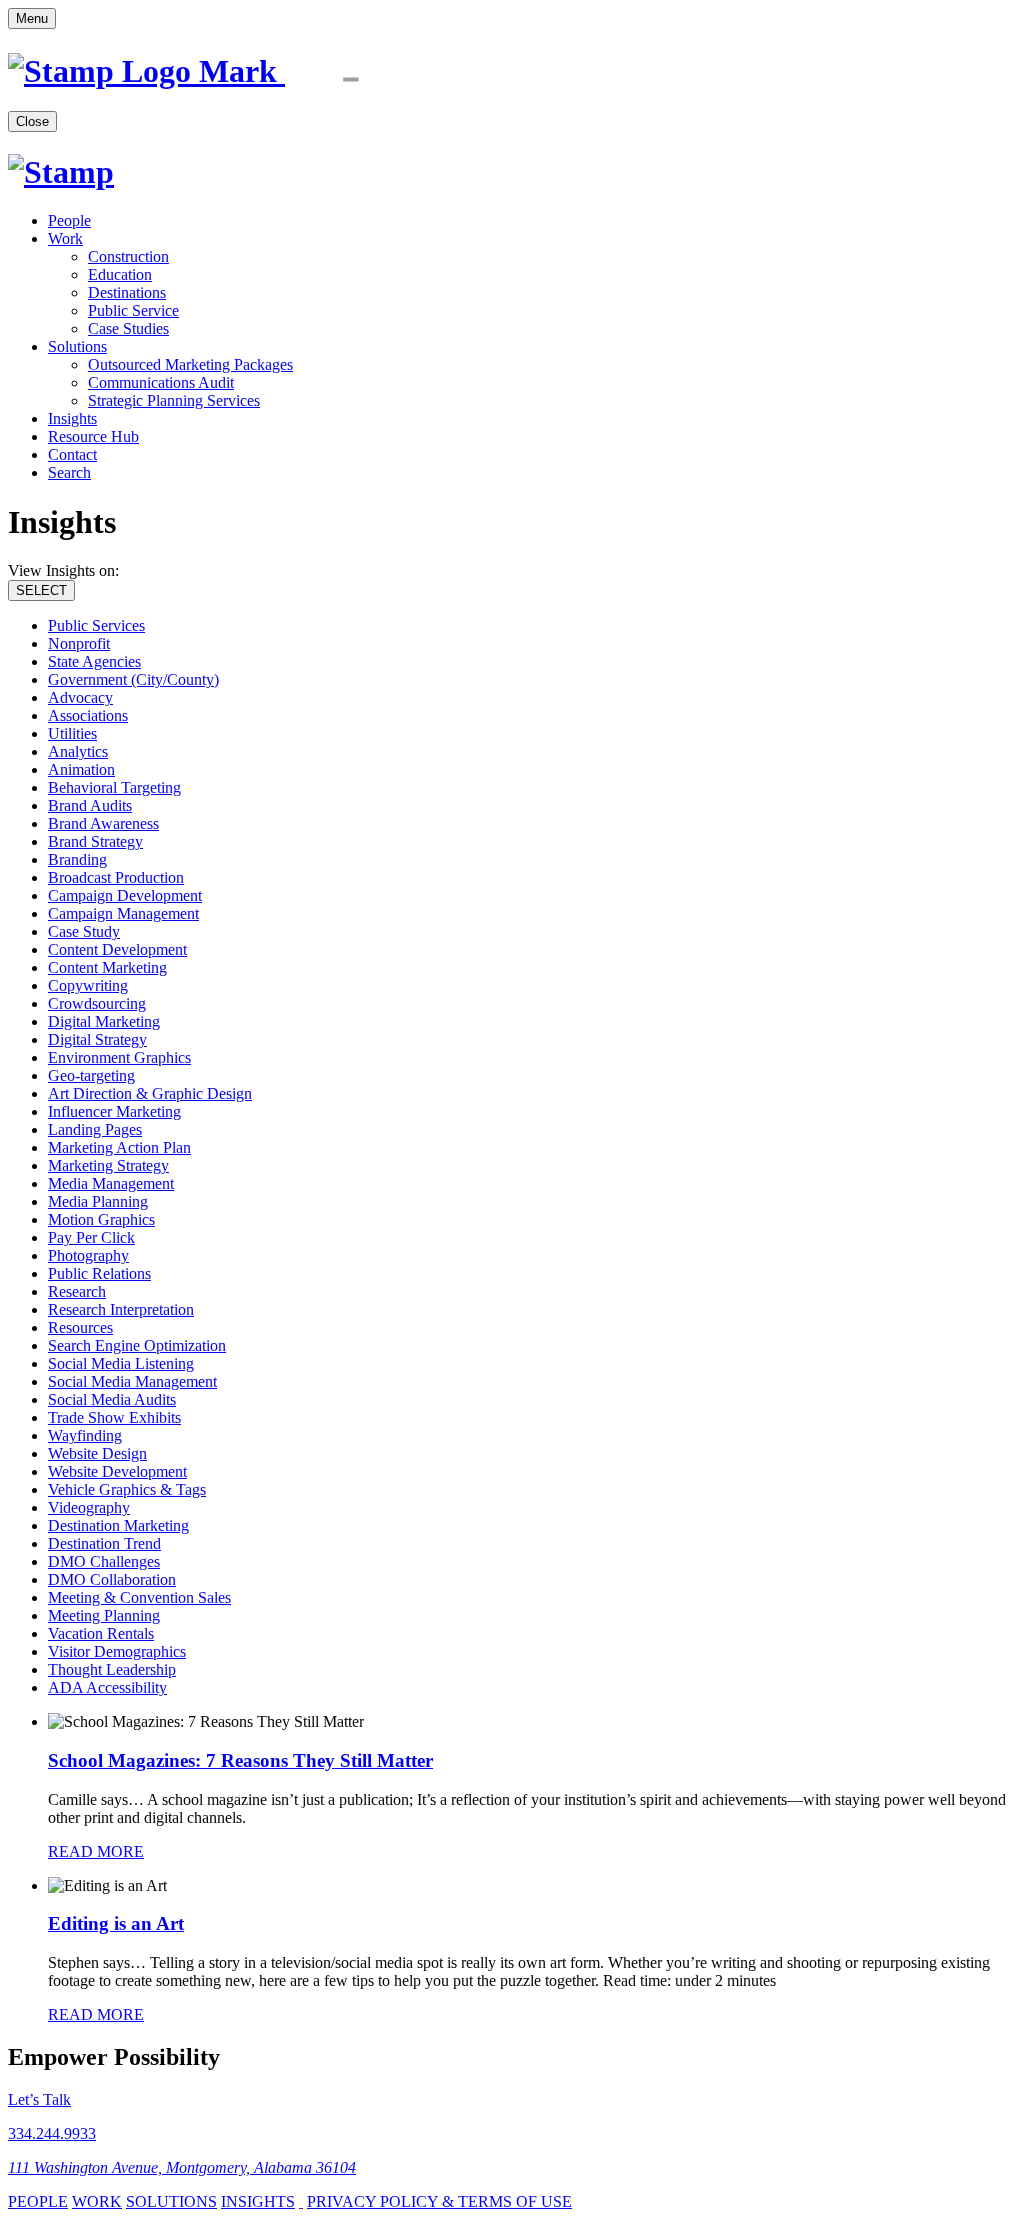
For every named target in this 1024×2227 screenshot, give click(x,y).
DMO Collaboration (112, 1579)
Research (77, 1291)
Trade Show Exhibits (114, 1417)
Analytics (78, 751)
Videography (89, 1507)
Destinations (127, 292)
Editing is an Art (116, 1923)
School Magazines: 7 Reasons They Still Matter (240, 1760)
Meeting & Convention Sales (139, 1597)
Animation (81, 769)
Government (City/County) (133, 679)
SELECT (41, 590)
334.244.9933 (52, 2133)
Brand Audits (90, 805)
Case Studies (128, 328)
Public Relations (99, 1273)
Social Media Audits (112, 1399)
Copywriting (88, 985)
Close (32, 121)
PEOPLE (38, 2201)
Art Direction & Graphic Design (150, 1093)
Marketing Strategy (108, 1165)
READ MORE (96, 1851)
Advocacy (80, 697)
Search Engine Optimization (137, 1345)
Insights (72, 418)
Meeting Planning (104, 1615)
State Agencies (94, 661)
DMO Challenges (104, 1561)
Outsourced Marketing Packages (190, 364)
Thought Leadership (112, 1669)
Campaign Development (125, 895)
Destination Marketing (118, 1525)
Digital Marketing (104, 1021)
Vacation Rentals (101, 1633)
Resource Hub (93, 436)
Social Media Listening (121, 1363)
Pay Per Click (91, 1237)
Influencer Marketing (114, 1111)
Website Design (97, 1453)
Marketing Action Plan (119, 1147)
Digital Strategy (97, 1039)
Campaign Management (123, 913)
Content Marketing (107, 967)
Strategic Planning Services (174, 400)
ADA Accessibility (107, 1687)
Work (65, 238)
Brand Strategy (95, 841)
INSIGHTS (258, 2201)
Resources (80, 1327)
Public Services (96, 625)
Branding (77, 859)
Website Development (117, 1471)
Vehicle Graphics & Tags (127, 1489)
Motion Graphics (101, 1219)
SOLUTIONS (171, 2201)
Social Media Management (132, 1381)
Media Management (111, 1183)
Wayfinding (85, 1435)
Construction (128, 256)
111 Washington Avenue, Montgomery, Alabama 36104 (182, 2167)
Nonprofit (79, 643)
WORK (97, 2201)
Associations (88, 715)
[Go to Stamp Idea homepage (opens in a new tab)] (216, 71)
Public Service (133, 310)
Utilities (72, 733)
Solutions (77, 346)
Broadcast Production (116, 877)
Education (120, 274)
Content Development (117, 949)
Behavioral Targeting (114, 787)
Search (69, 472)
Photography (88, 1255)
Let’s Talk (39, 2099)
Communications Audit (161, 382)
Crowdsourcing (97, 1003)
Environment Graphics (119, 1057)
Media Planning (98, 1201)
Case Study (84, 931)
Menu (32, 18)
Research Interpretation (121, 1309)
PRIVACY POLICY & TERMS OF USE (439, 2201)
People (69, 220)
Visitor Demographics (117, 1651)
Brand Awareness (103, 823)
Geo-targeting (91, 1075)
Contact (72, 454)
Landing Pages (95, 1129)
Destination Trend (104, 1543)
